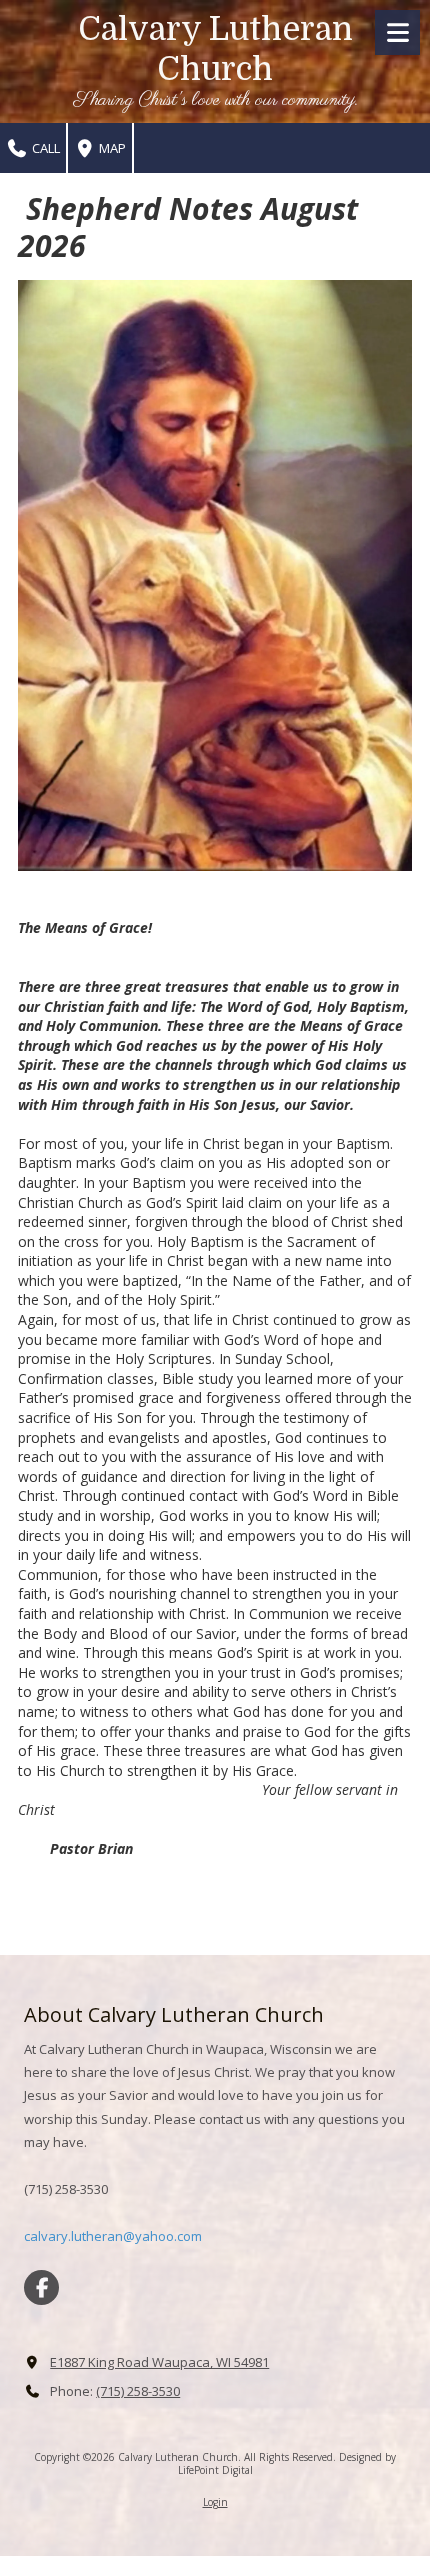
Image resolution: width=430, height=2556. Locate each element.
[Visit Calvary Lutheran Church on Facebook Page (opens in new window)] (41, 2287)
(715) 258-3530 (138, 2391)
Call (44, 148)
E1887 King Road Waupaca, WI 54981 (159, 2362)
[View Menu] (397, 32)
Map (111, 148)
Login (215, 2502)
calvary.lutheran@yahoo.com (113, 2236)
